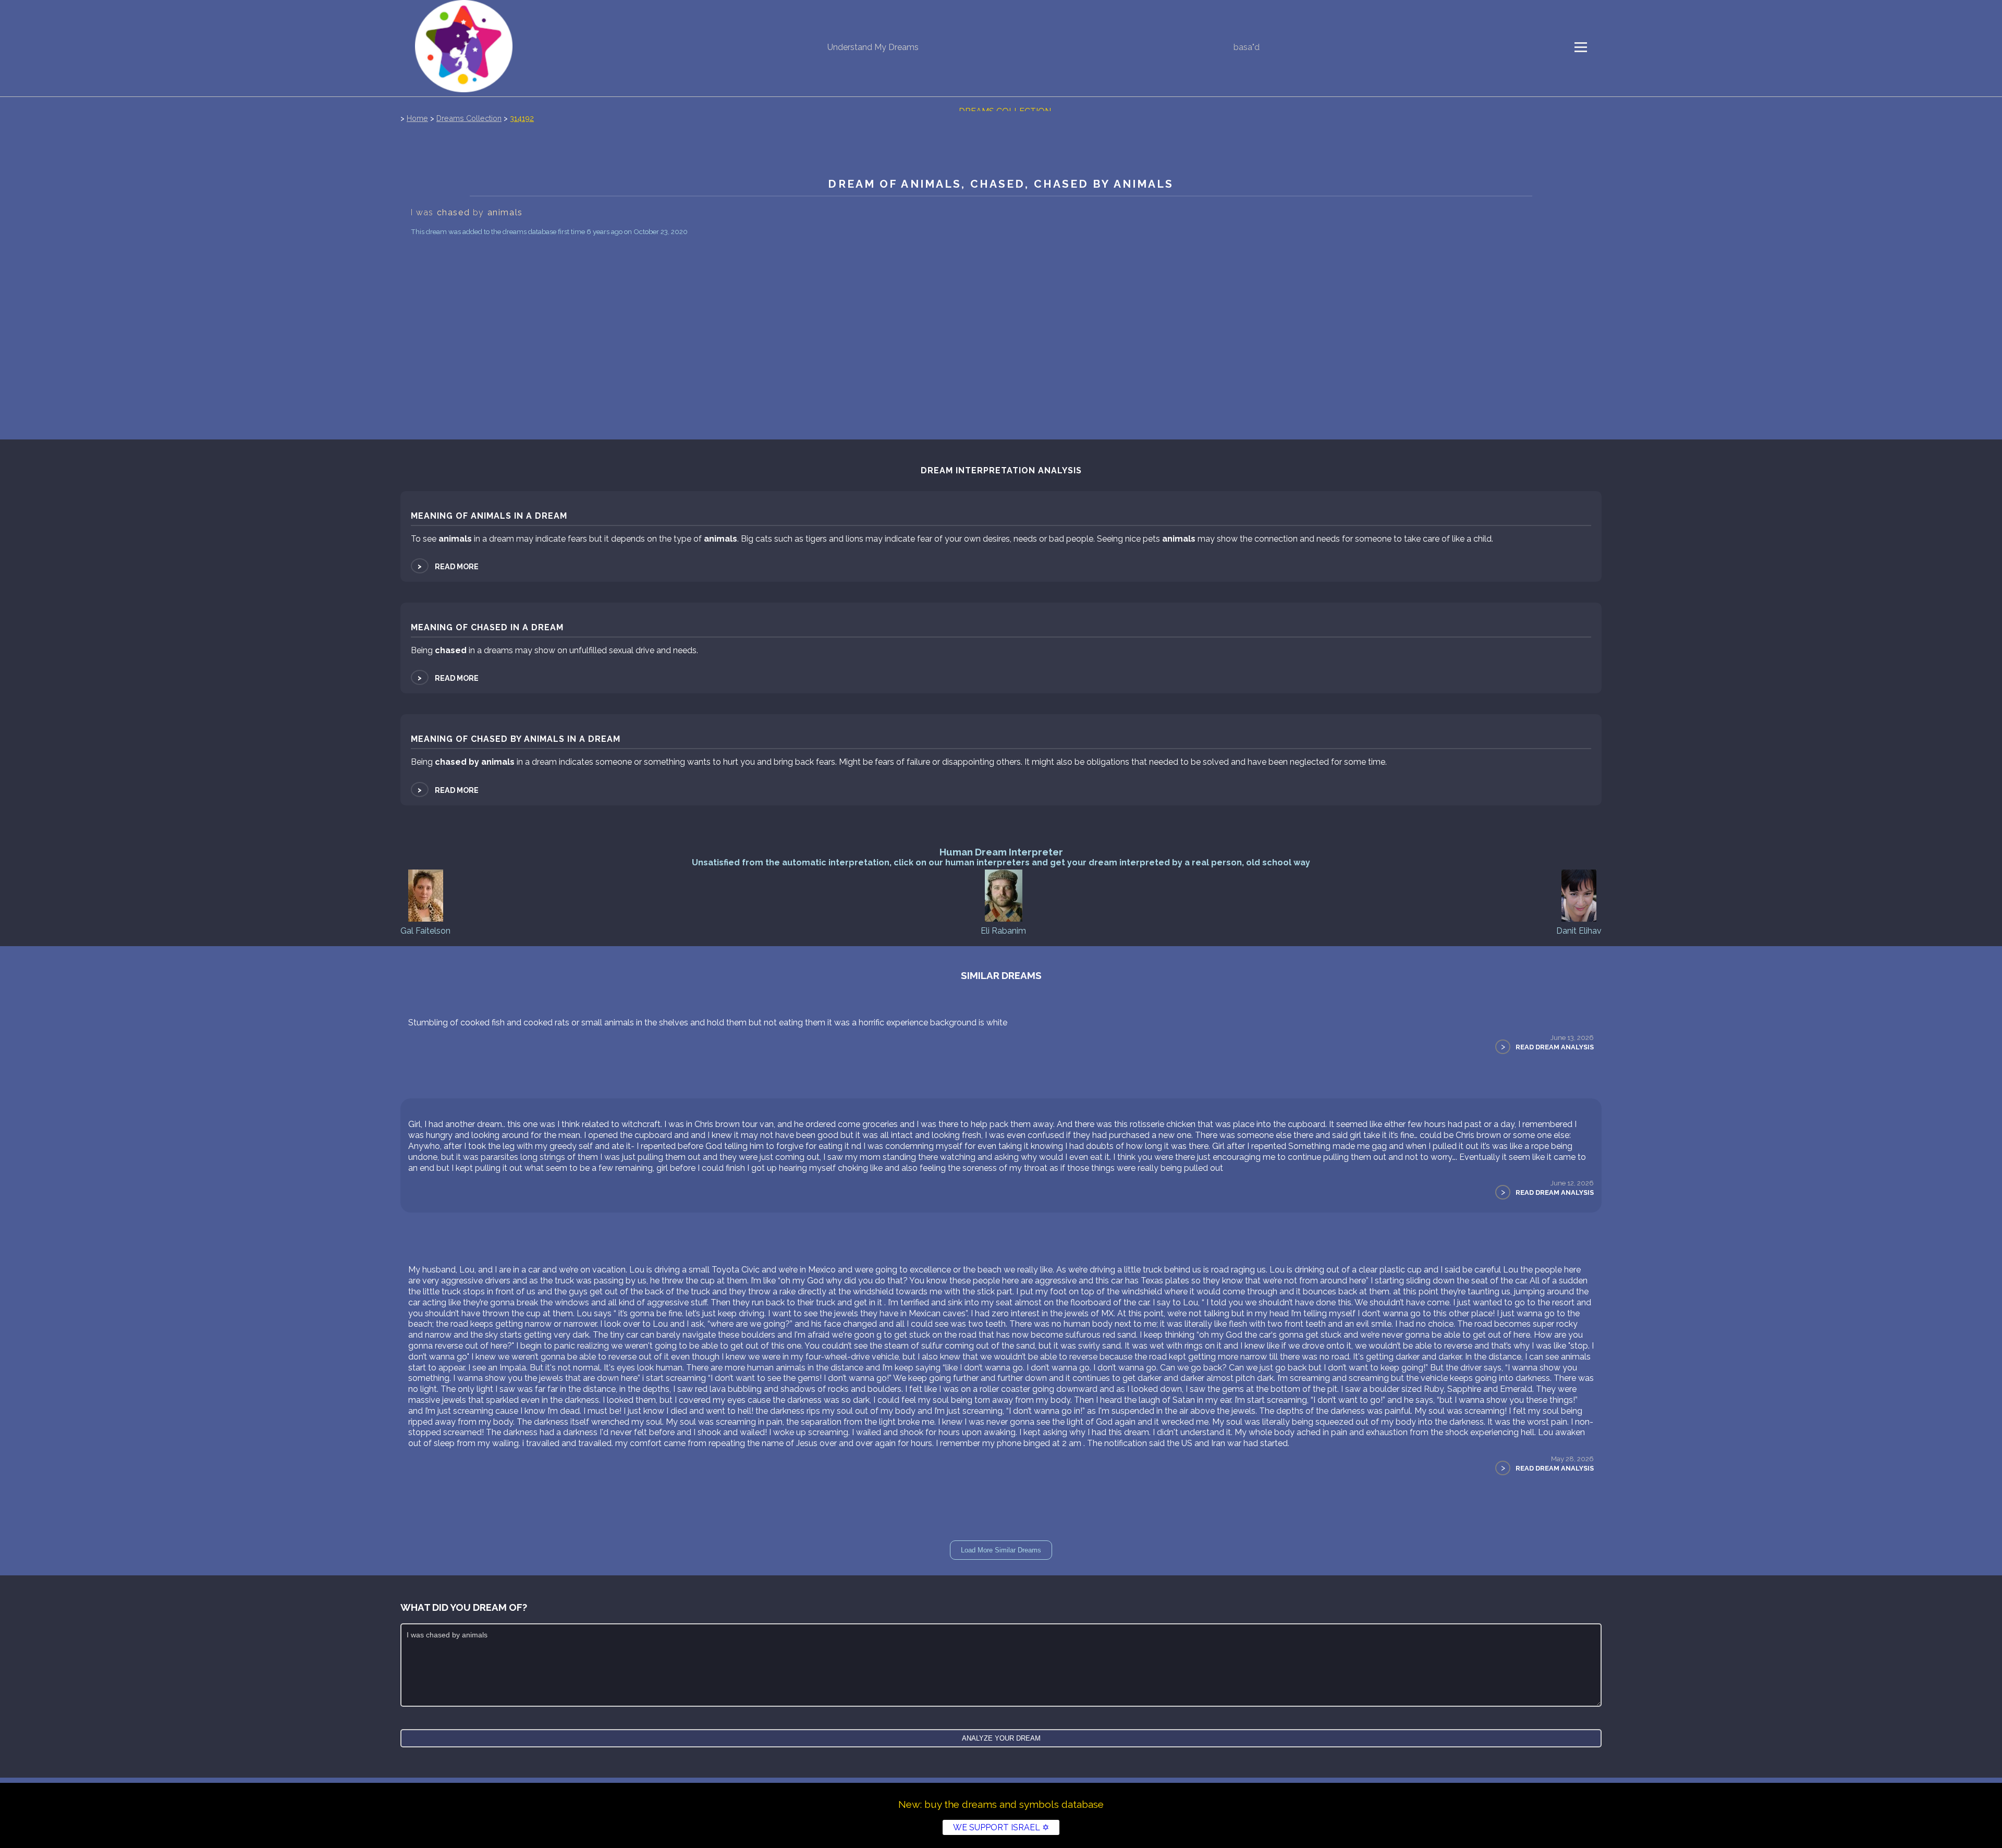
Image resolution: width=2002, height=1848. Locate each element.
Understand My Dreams (873, 47)
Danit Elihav (1579, 931)
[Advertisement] (1001, 317)
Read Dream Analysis (1555, 1047)
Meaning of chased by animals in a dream (516, 739)
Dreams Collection (469, 118)
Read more (447, 566)
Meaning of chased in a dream (487, 627)
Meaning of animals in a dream (489, 516)
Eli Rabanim (1003, 931)
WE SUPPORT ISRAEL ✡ (1001, 1827)
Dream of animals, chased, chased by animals (1001, 184)
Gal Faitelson (425, 931)
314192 (522, 118)
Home (417, 118)
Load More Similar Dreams (1001, 1550)
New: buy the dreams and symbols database (1001, 1804)
